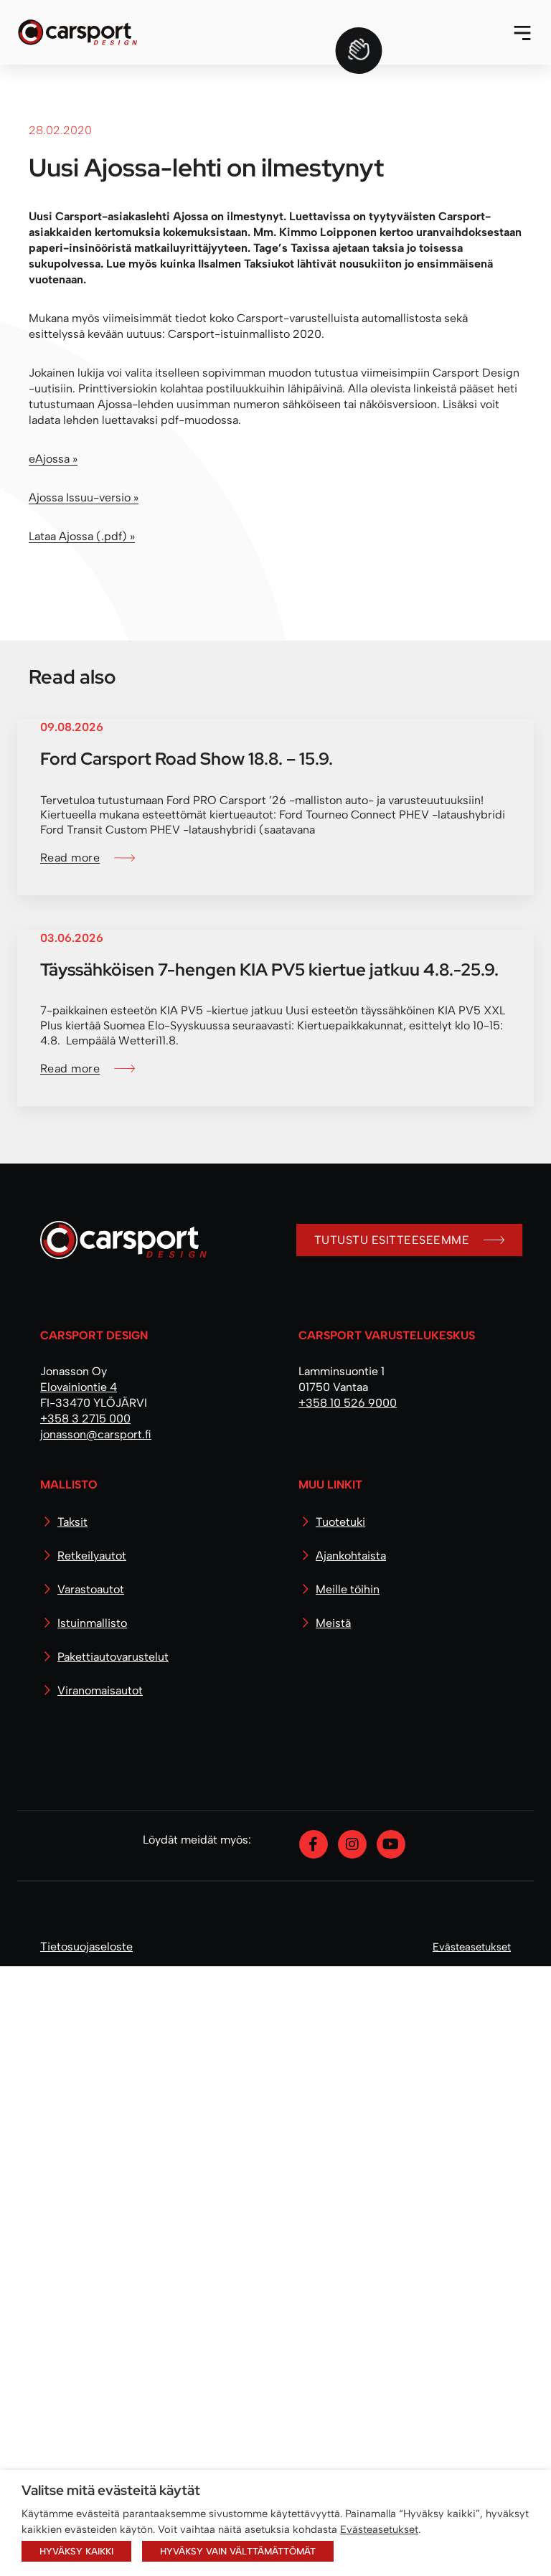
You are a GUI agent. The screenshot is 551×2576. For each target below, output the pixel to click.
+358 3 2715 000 (85, 2028)
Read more (70, 1467)
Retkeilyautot (92, 2165)
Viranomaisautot (100, 2300)
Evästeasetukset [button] (379, 2529)
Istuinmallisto (92, 2233)
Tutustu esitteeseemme (392, 1849)
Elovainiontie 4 (79, 1997)
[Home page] (118, 1855)
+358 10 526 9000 (348, 2013)
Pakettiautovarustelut (113, 2266)
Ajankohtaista (351, 2165)
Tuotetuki (340, 2132)
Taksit (72, 2132)
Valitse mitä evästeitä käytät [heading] (111, 2490)
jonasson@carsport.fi (96, 2044)
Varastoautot (91, 2199)
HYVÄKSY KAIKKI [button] (76, 2551)
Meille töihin (348, 2199)
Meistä (333, 2233)
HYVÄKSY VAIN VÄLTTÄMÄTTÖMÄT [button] (238, 2551)
